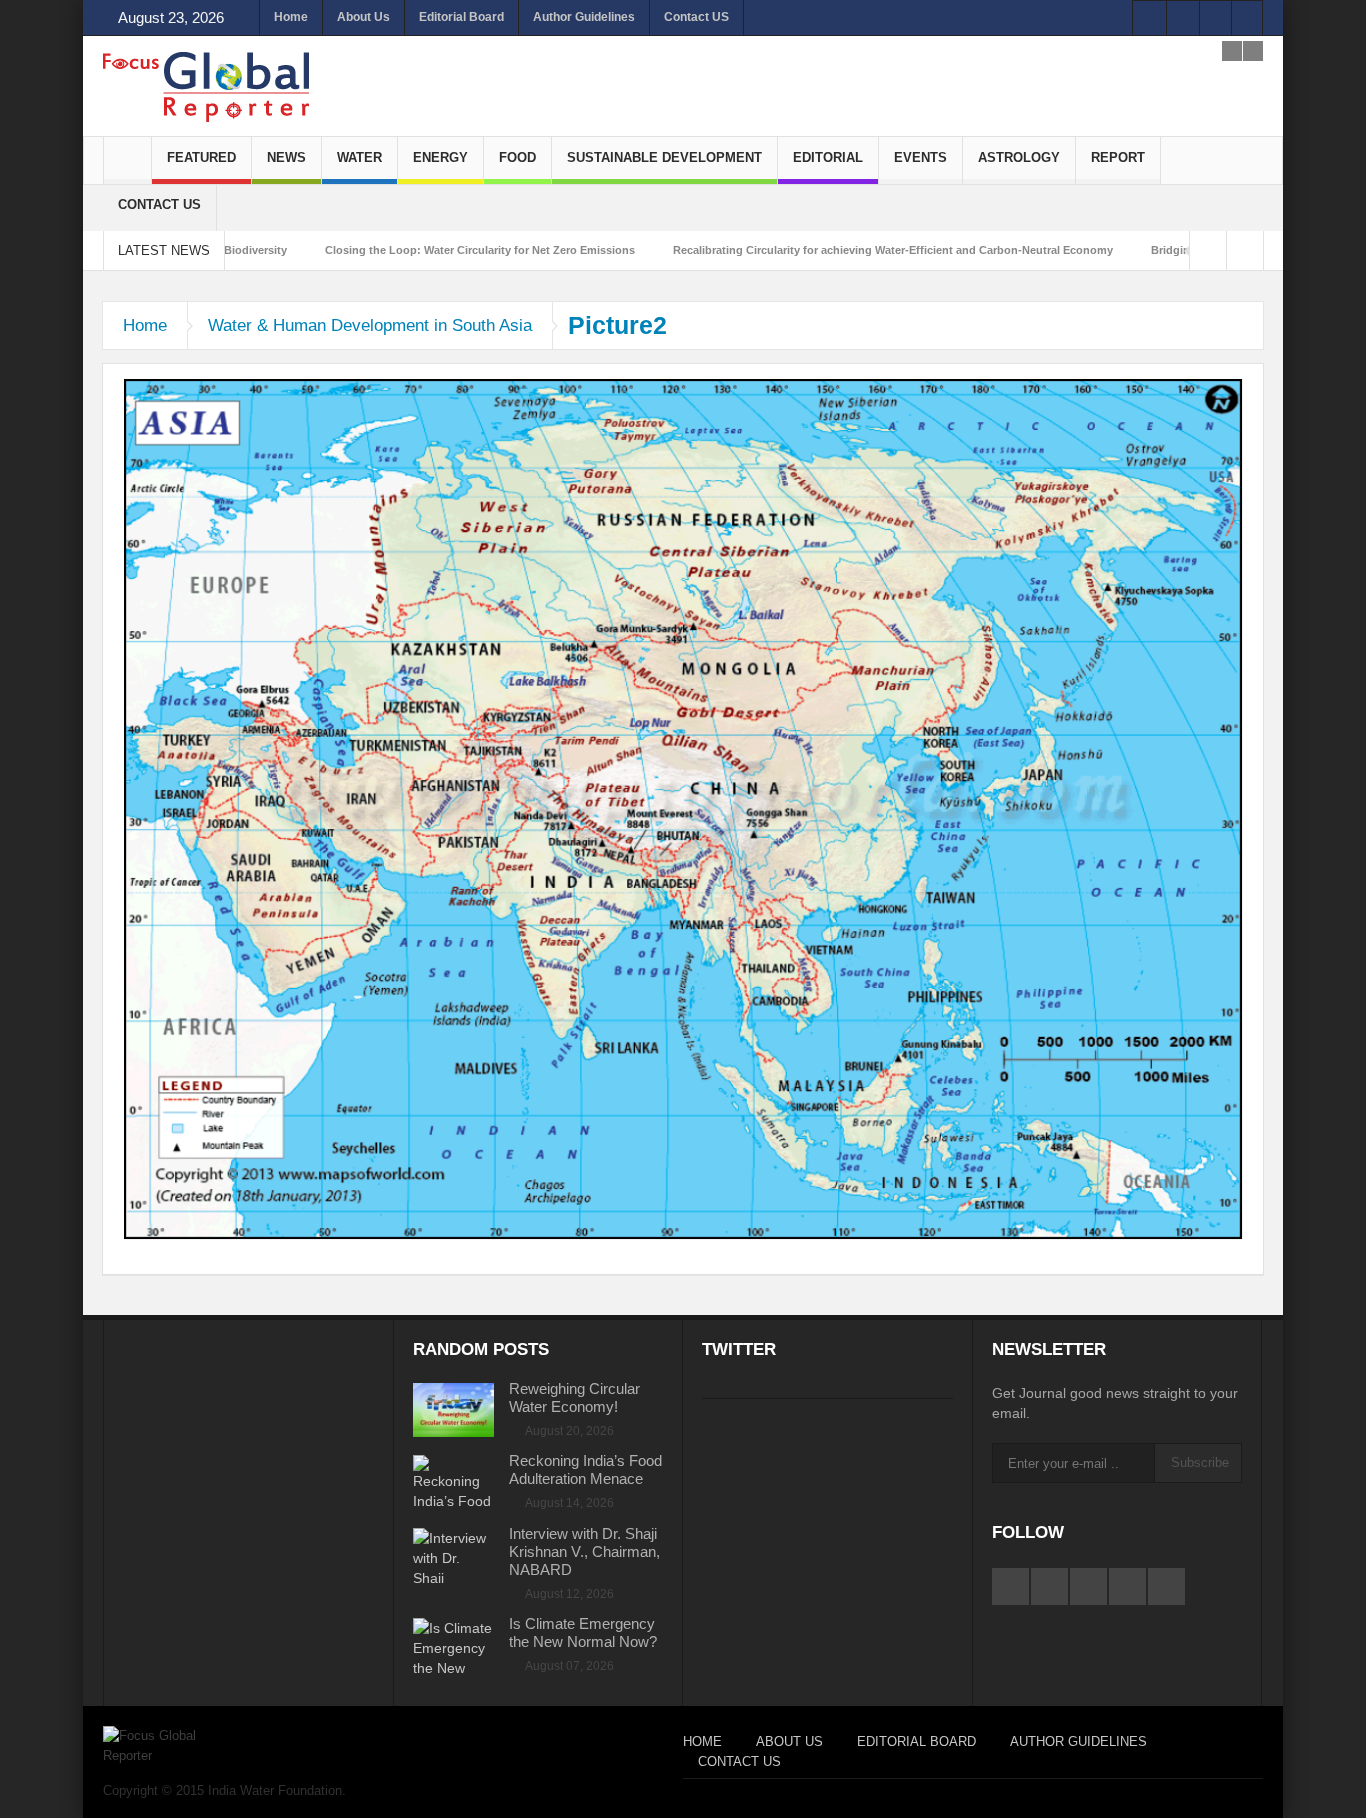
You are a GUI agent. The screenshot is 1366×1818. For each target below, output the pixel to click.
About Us (363, 17)
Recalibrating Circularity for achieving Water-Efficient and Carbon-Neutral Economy (792, 250)
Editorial (828, 157)
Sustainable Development (664, 157)
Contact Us (159, 204)
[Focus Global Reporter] (206, 86)
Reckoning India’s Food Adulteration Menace (585, 1469)
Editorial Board (461, 17)
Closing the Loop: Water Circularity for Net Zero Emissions (379, 250)
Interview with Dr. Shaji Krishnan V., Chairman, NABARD (584, 1551)
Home (291, 17)
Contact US (696, 17)
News (286, 157)
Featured (201, 157)
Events (920, 157)
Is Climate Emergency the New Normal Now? (583, 1632)
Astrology (1019, 157)
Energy (440, 157)
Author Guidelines (584, 17)
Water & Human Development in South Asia (370, 325)
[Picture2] (683, 808)
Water (359, 157)
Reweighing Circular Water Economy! (574, 1397)
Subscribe (1200, 1462)
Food (517, 157)
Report (1118, 157)
